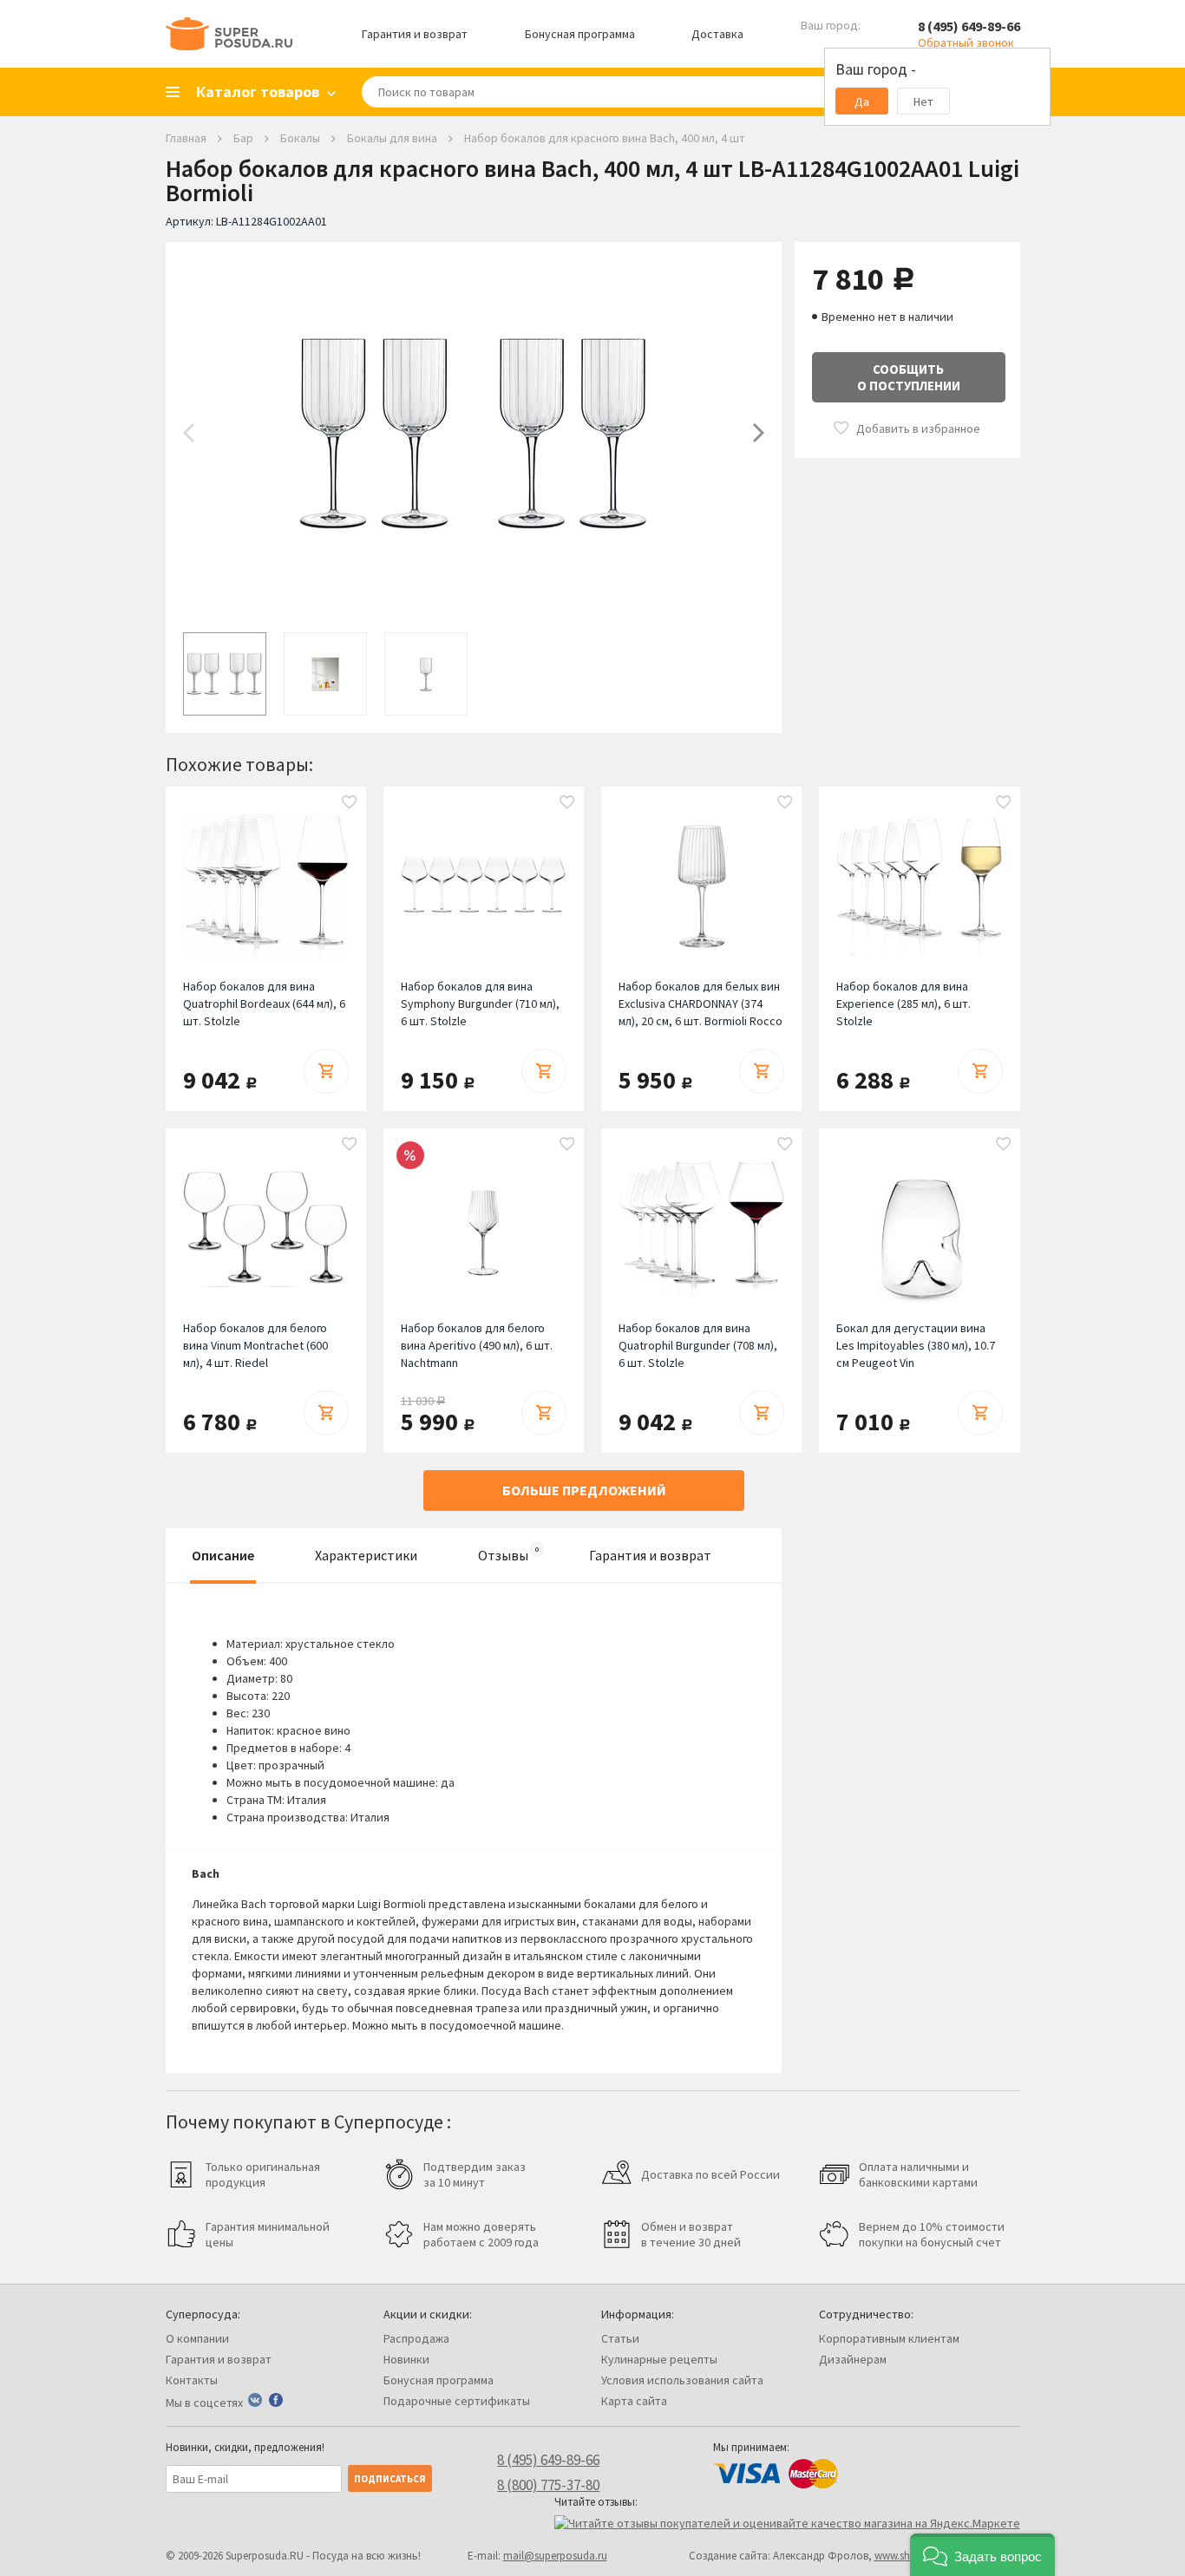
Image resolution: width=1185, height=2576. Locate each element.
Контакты (192, 2380)
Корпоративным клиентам (889, 2338)
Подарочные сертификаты (457, 2401)
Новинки (406, 2359)
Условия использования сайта (682, 2380)
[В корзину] (326, 1071)
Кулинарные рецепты (659, 2359)
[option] (474, 433)
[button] (982, 2555)
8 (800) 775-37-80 (548, 2485)
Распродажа (416, 2338)
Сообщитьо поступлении (909, 377)
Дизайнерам (853, 2359)
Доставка (717, 34)
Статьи (620, 2338)
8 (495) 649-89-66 (969, 26)
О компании (197, 2338)
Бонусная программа (580, 34)
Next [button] (759, 433)
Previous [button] (189, 433)
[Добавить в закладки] (350, 803)
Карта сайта (634, 2401)
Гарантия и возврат (415, 34)
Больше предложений (584, 1490)
